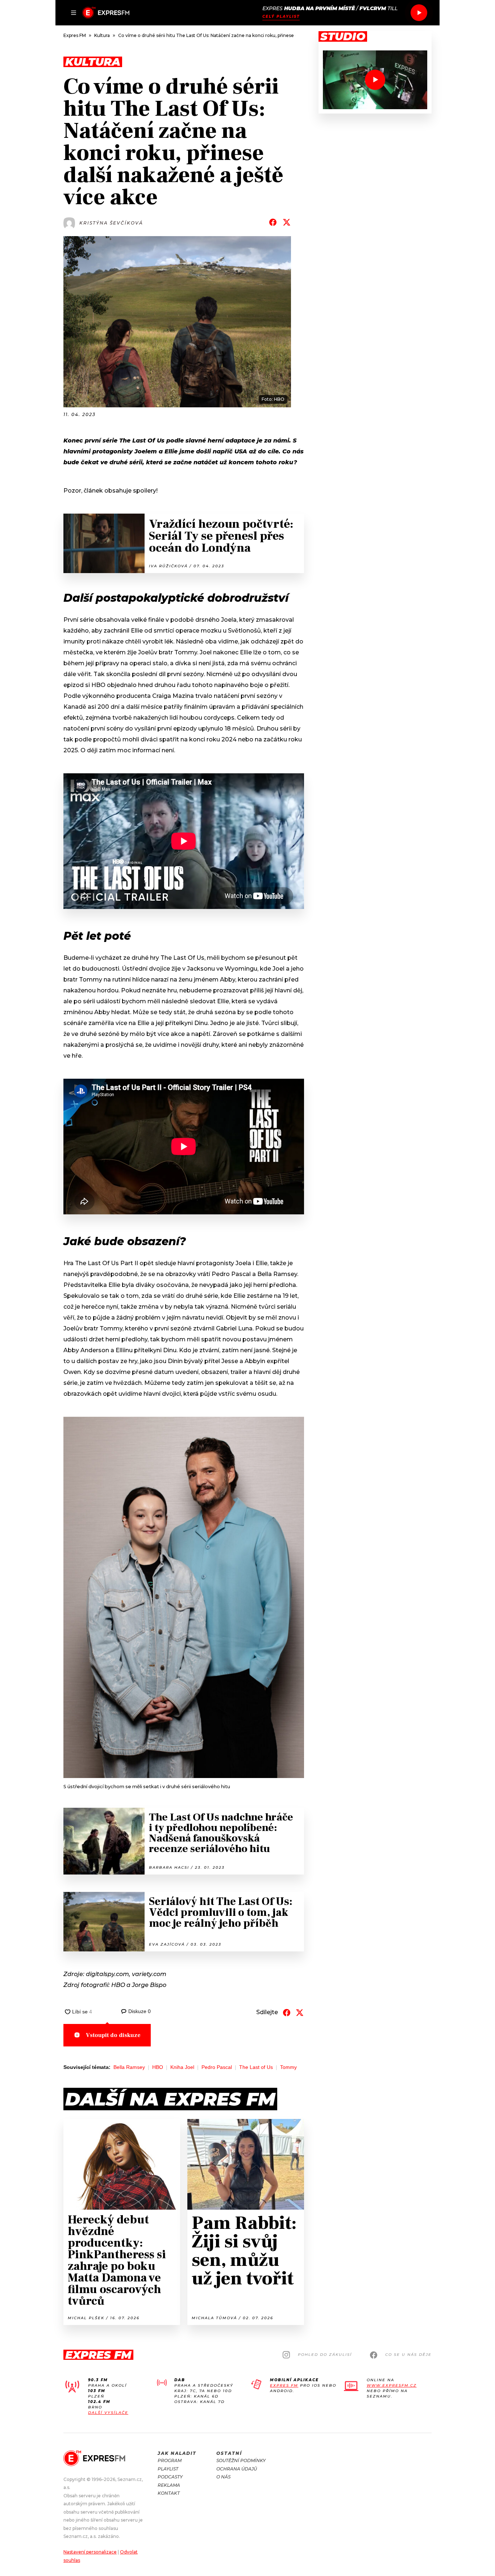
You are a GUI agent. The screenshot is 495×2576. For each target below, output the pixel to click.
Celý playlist (281, 17)
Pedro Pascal (217, 2067)
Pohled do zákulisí (325, 2355)
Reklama (169, 2485)
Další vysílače (108, 2413)
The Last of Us (256, 2067)
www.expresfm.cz (392, 2385)
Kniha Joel (182, 2067)
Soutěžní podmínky (241, 2460)
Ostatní (229, 2453)
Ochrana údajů (237, 2469)
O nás (223, 2477)
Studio (343, 37)
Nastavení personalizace (90, 2552)
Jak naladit (177, 2453)
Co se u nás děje (408, 2355)
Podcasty (170, 2477)
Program (170, 2460)
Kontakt (169, 2493)
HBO (158, 2067)
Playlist (168, 2469)
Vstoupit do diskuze (113, 2035)
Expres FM (284, 2385)
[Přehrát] (419, 13)
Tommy (288, 2067)
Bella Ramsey (129, 2067)
